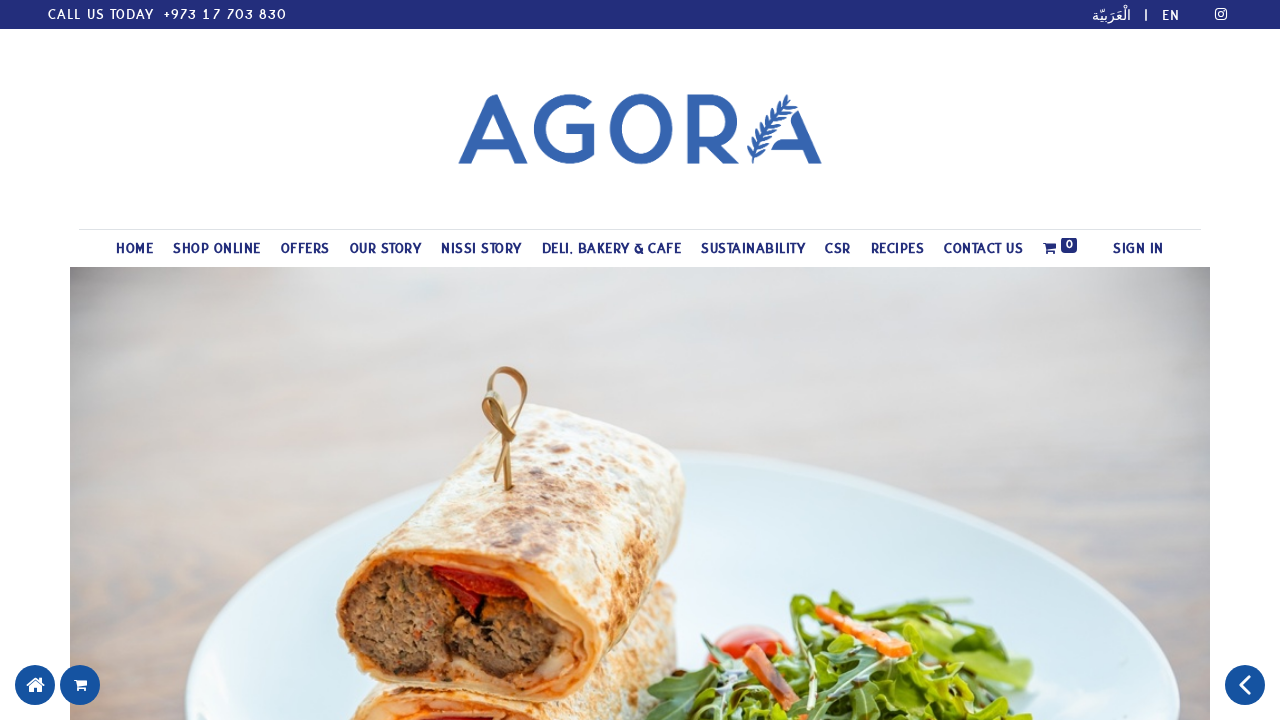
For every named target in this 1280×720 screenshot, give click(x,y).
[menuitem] (134, 248)
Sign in (1138, 248)
